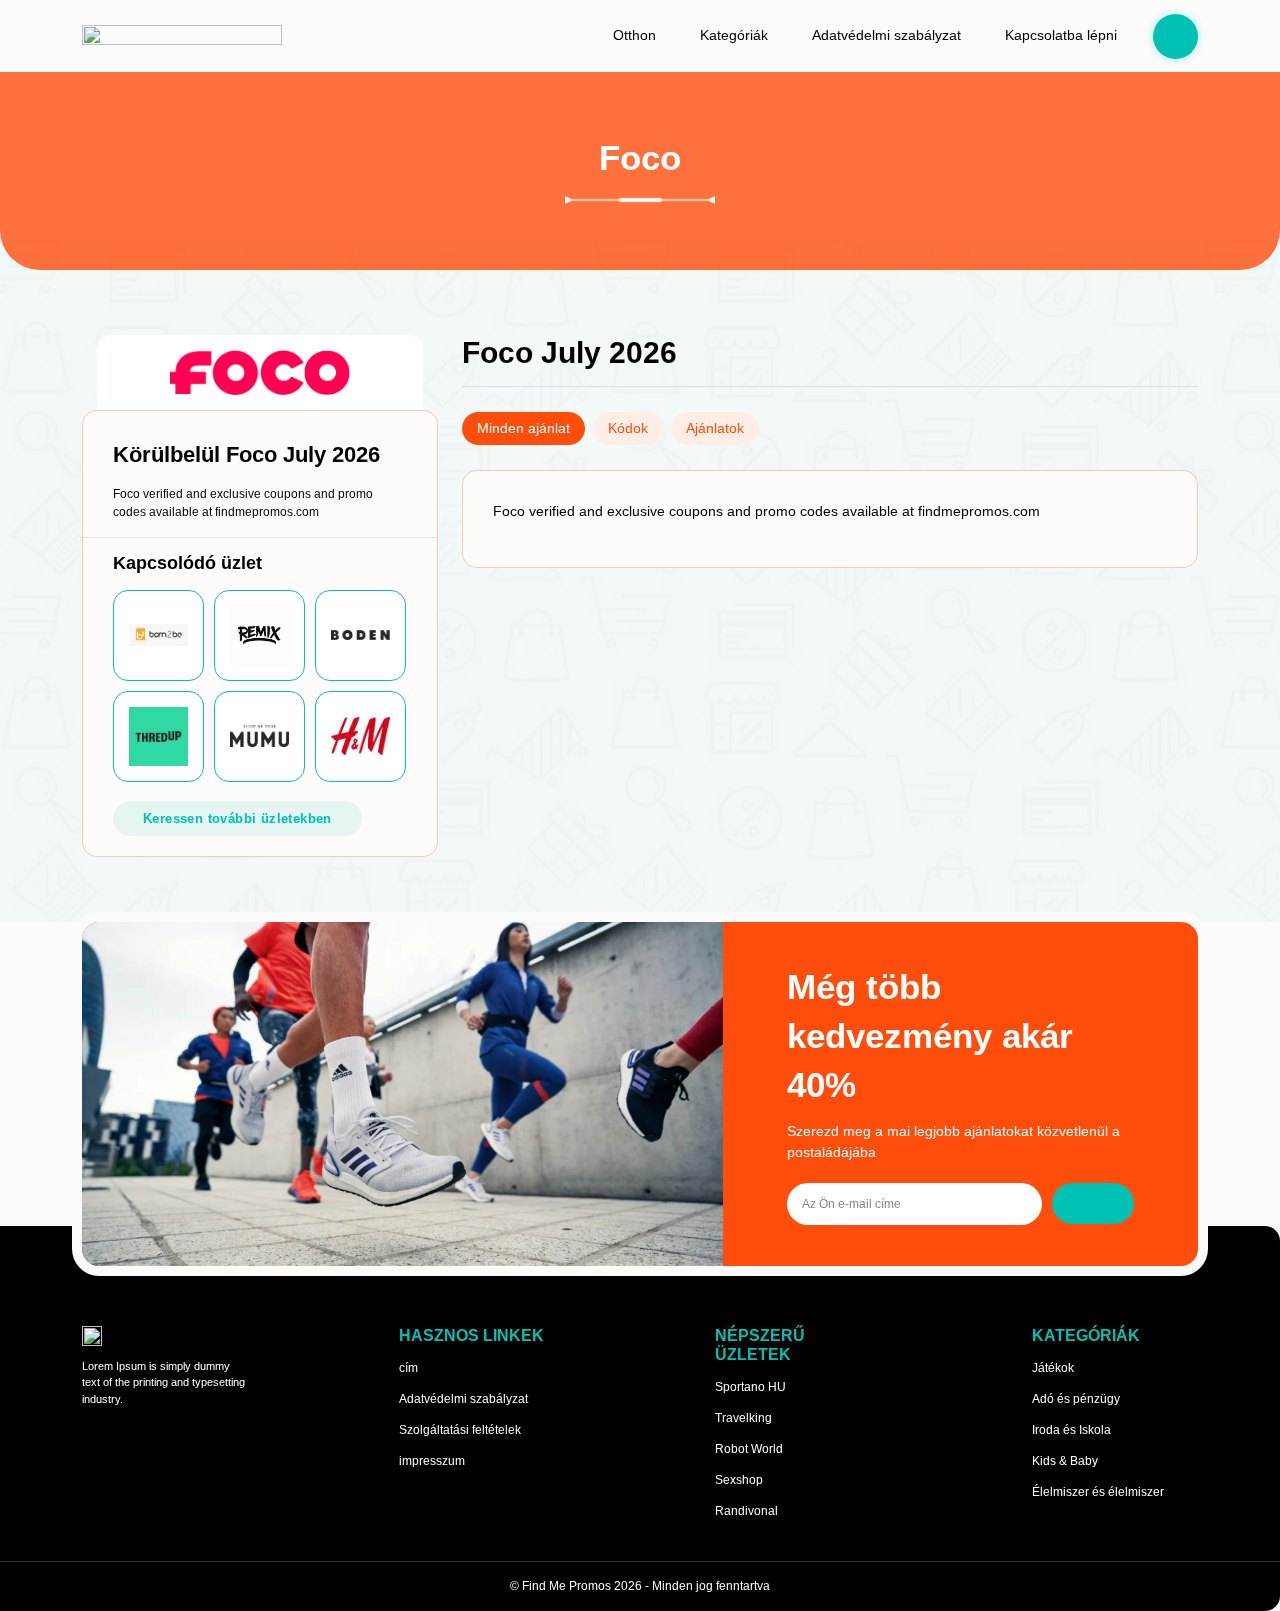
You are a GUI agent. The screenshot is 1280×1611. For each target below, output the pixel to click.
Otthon (634, 35)
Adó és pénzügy (1076, 1399)
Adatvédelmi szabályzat (886, 35)
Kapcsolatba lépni (1061, 35)
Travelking (743, 1418)
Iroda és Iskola (1071, 1430)
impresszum (432, 1461)
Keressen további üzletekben (237, 818)
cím (408, 1368)
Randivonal (746, 1511)
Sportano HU (750, 1387)
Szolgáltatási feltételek (460, 1430)
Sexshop (739, 1480)
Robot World (749, 1449)
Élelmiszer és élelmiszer (1098, 1492)
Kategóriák (734, 35)
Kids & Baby (1065, 1461)
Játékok (1053, 1368)
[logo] (182, 36)
